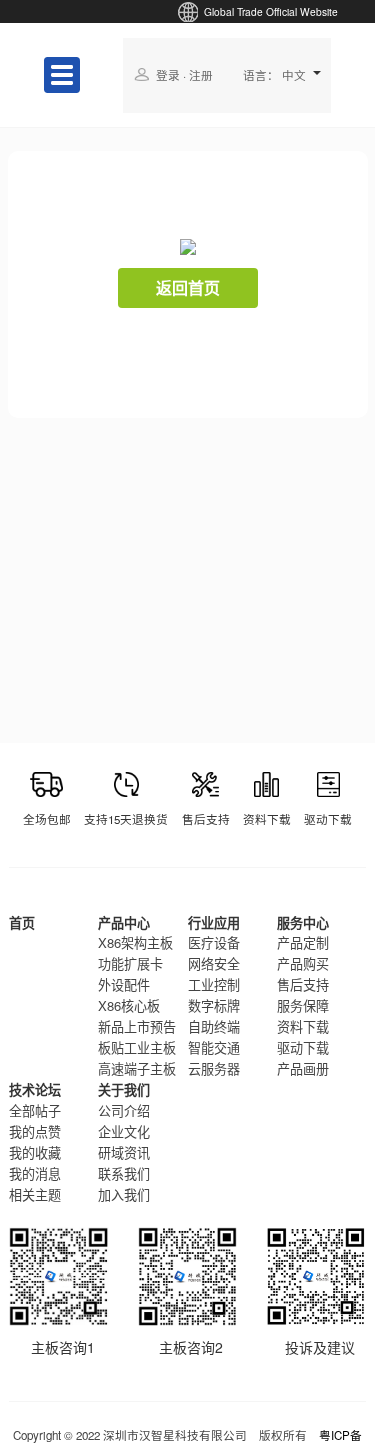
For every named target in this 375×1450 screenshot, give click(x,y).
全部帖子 (35, 1110)
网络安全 (214, 963)
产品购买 (303, 963)
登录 (168, 75)
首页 (22, 922)
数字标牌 (214, 1005)
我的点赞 (35, 1131)
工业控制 (214, 984)
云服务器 (214, 1068)
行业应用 (214, 922)
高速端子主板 (137, 1068)
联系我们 (124, 1173)
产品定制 (303, 942)
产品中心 (124, 922)
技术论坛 (35, 1089)
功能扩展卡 (130, 963)
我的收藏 (35, 1152)
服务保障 (303, 1005)
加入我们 (124, 1194)
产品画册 (303, 1068)
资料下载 (303, 1026)
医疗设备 (214, 942)
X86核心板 (129, 1005)
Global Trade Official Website (271, 11)
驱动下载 (303, 1047)
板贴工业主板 (137, 1047)
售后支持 (303, 984)
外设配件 (124, 984)
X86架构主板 (135, 942)
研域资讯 (124, 1152)
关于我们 (124, 1089)
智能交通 (214, 1047)
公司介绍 (124, 1110)
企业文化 (124, 1131)
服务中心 (303, 922)
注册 (201, 75)
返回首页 (188, 287)
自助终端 (214, 1026)
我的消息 (35, 1173)
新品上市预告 (137, 1026)
